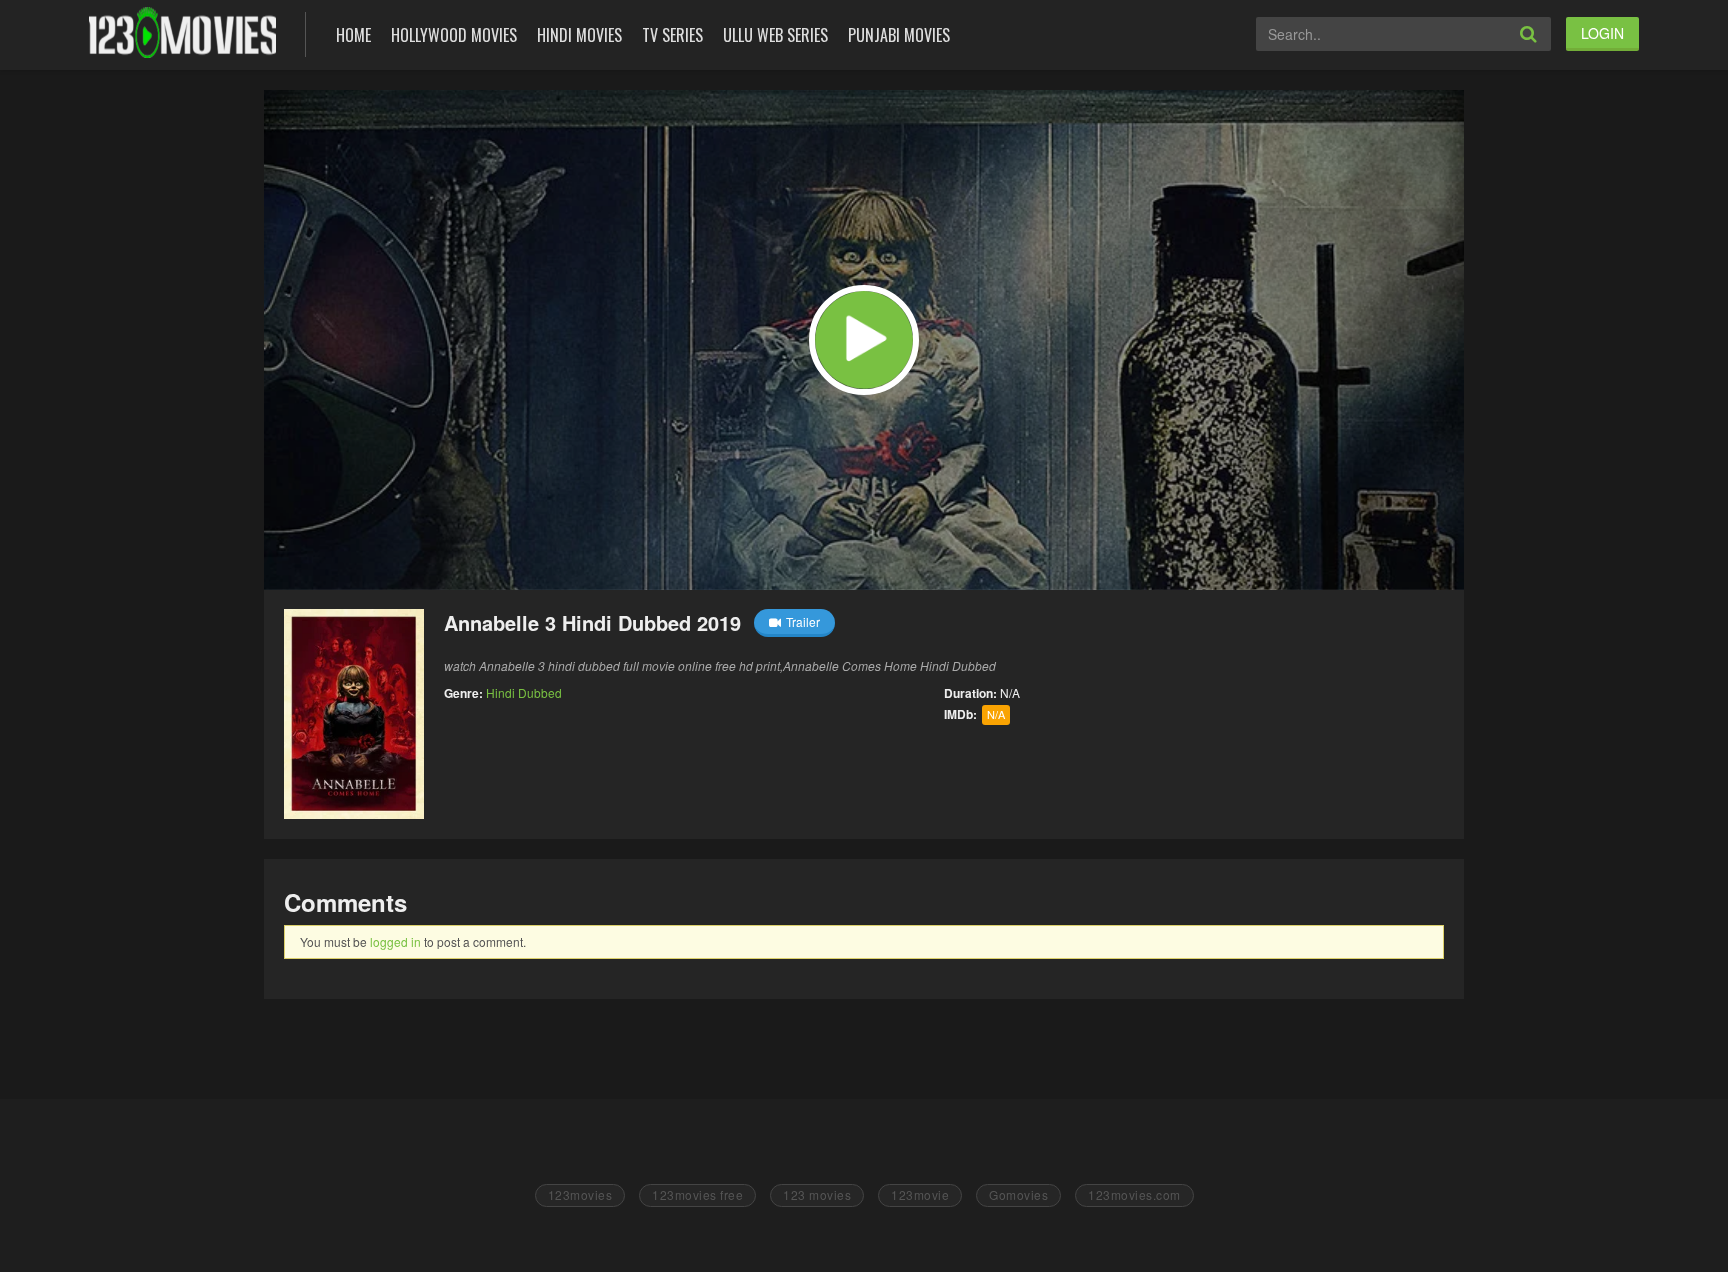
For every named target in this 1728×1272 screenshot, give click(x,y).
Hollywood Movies (454, 35)
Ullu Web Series (775, 35)
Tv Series (672, 35)
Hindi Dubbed (524, 692)
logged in (395, 941)
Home (353, 35)
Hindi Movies (579, 35)
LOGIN (1602, 33)
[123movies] (182, 32)
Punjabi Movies (899, 35)
